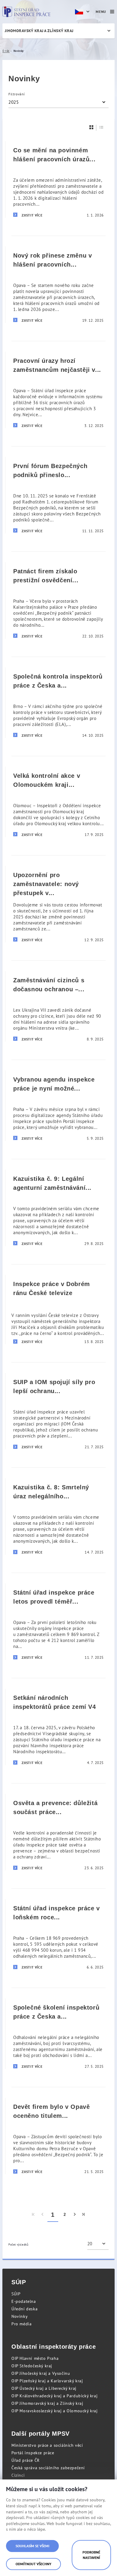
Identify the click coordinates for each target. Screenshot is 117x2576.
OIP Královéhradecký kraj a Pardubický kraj (54, 2396)
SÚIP (16, 2294)
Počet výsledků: (19, 2245)
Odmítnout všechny (33, 2564)
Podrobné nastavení (91, 2555)
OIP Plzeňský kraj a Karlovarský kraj (47, 2381)
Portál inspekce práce (33, 2453)
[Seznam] (101, 127)
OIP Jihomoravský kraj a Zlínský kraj (47, 2403)
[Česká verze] (83, 12)
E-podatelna (24, 2301)
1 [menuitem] (53, 2215)
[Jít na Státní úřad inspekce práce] (26, 12)
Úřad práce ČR (25, 2460)
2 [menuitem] (65, 2215)
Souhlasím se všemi (32, 2546)
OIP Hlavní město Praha (35, 2358)
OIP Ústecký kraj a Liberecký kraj (44, 2388)
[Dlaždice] (91, 127)
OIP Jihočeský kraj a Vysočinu (41, 2373)
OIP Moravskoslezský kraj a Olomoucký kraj (55, 2411)
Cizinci (18, 2475)
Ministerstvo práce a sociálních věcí (47, 2445)
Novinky (19, 2316)
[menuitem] (33, 2215)
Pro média (21, 2324)
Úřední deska (24, 2309)
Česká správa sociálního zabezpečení (48, 2468)
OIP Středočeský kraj (32, 2366)
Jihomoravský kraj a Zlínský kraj (39, 31)
